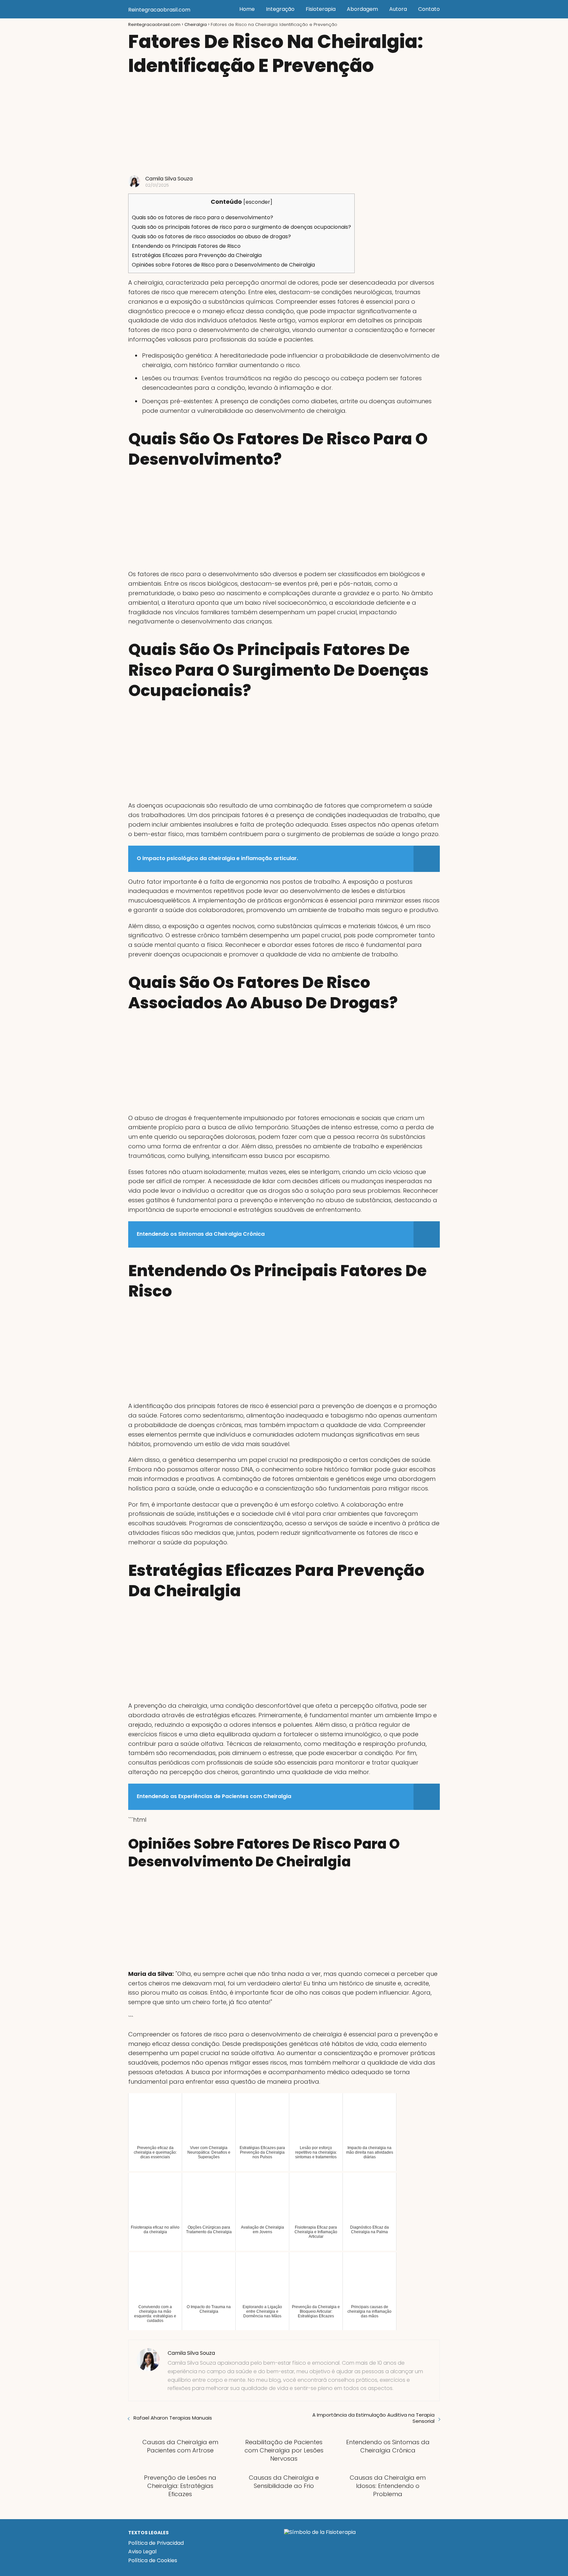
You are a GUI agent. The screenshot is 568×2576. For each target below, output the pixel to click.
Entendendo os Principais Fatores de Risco (186, 246)
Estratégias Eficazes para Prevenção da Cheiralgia (197, 255)
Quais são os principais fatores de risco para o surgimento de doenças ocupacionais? (241, 227)
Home (247, 9)
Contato (429, 9)
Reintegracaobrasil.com (159, 10)
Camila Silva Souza (169, 179)
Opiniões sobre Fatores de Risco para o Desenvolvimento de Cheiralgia (223, 265)
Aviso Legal (142, 2552)
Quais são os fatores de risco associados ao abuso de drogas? (211, 236)
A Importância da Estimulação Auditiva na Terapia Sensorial (373, 2418)
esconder (258, 202)
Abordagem (362, 9)
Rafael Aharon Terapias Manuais (173, 2418)
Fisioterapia (321, 9)
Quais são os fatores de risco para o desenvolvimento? (202, 217)
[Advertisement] (284, 126)
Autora (398, 9)
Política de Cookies (153, 2560)
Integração (280, 9)
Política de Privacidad (156, 2543)
